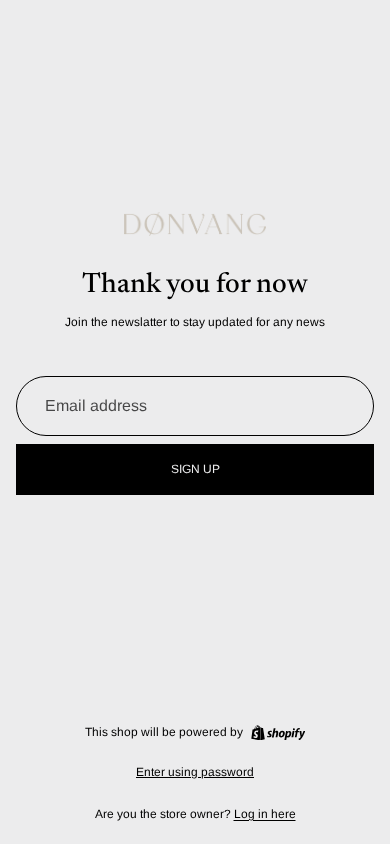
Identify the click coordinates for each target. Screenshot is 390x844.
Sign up (195, 469)
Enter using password (195, 772)
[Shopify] (278, 733)
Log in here (265, 814)
